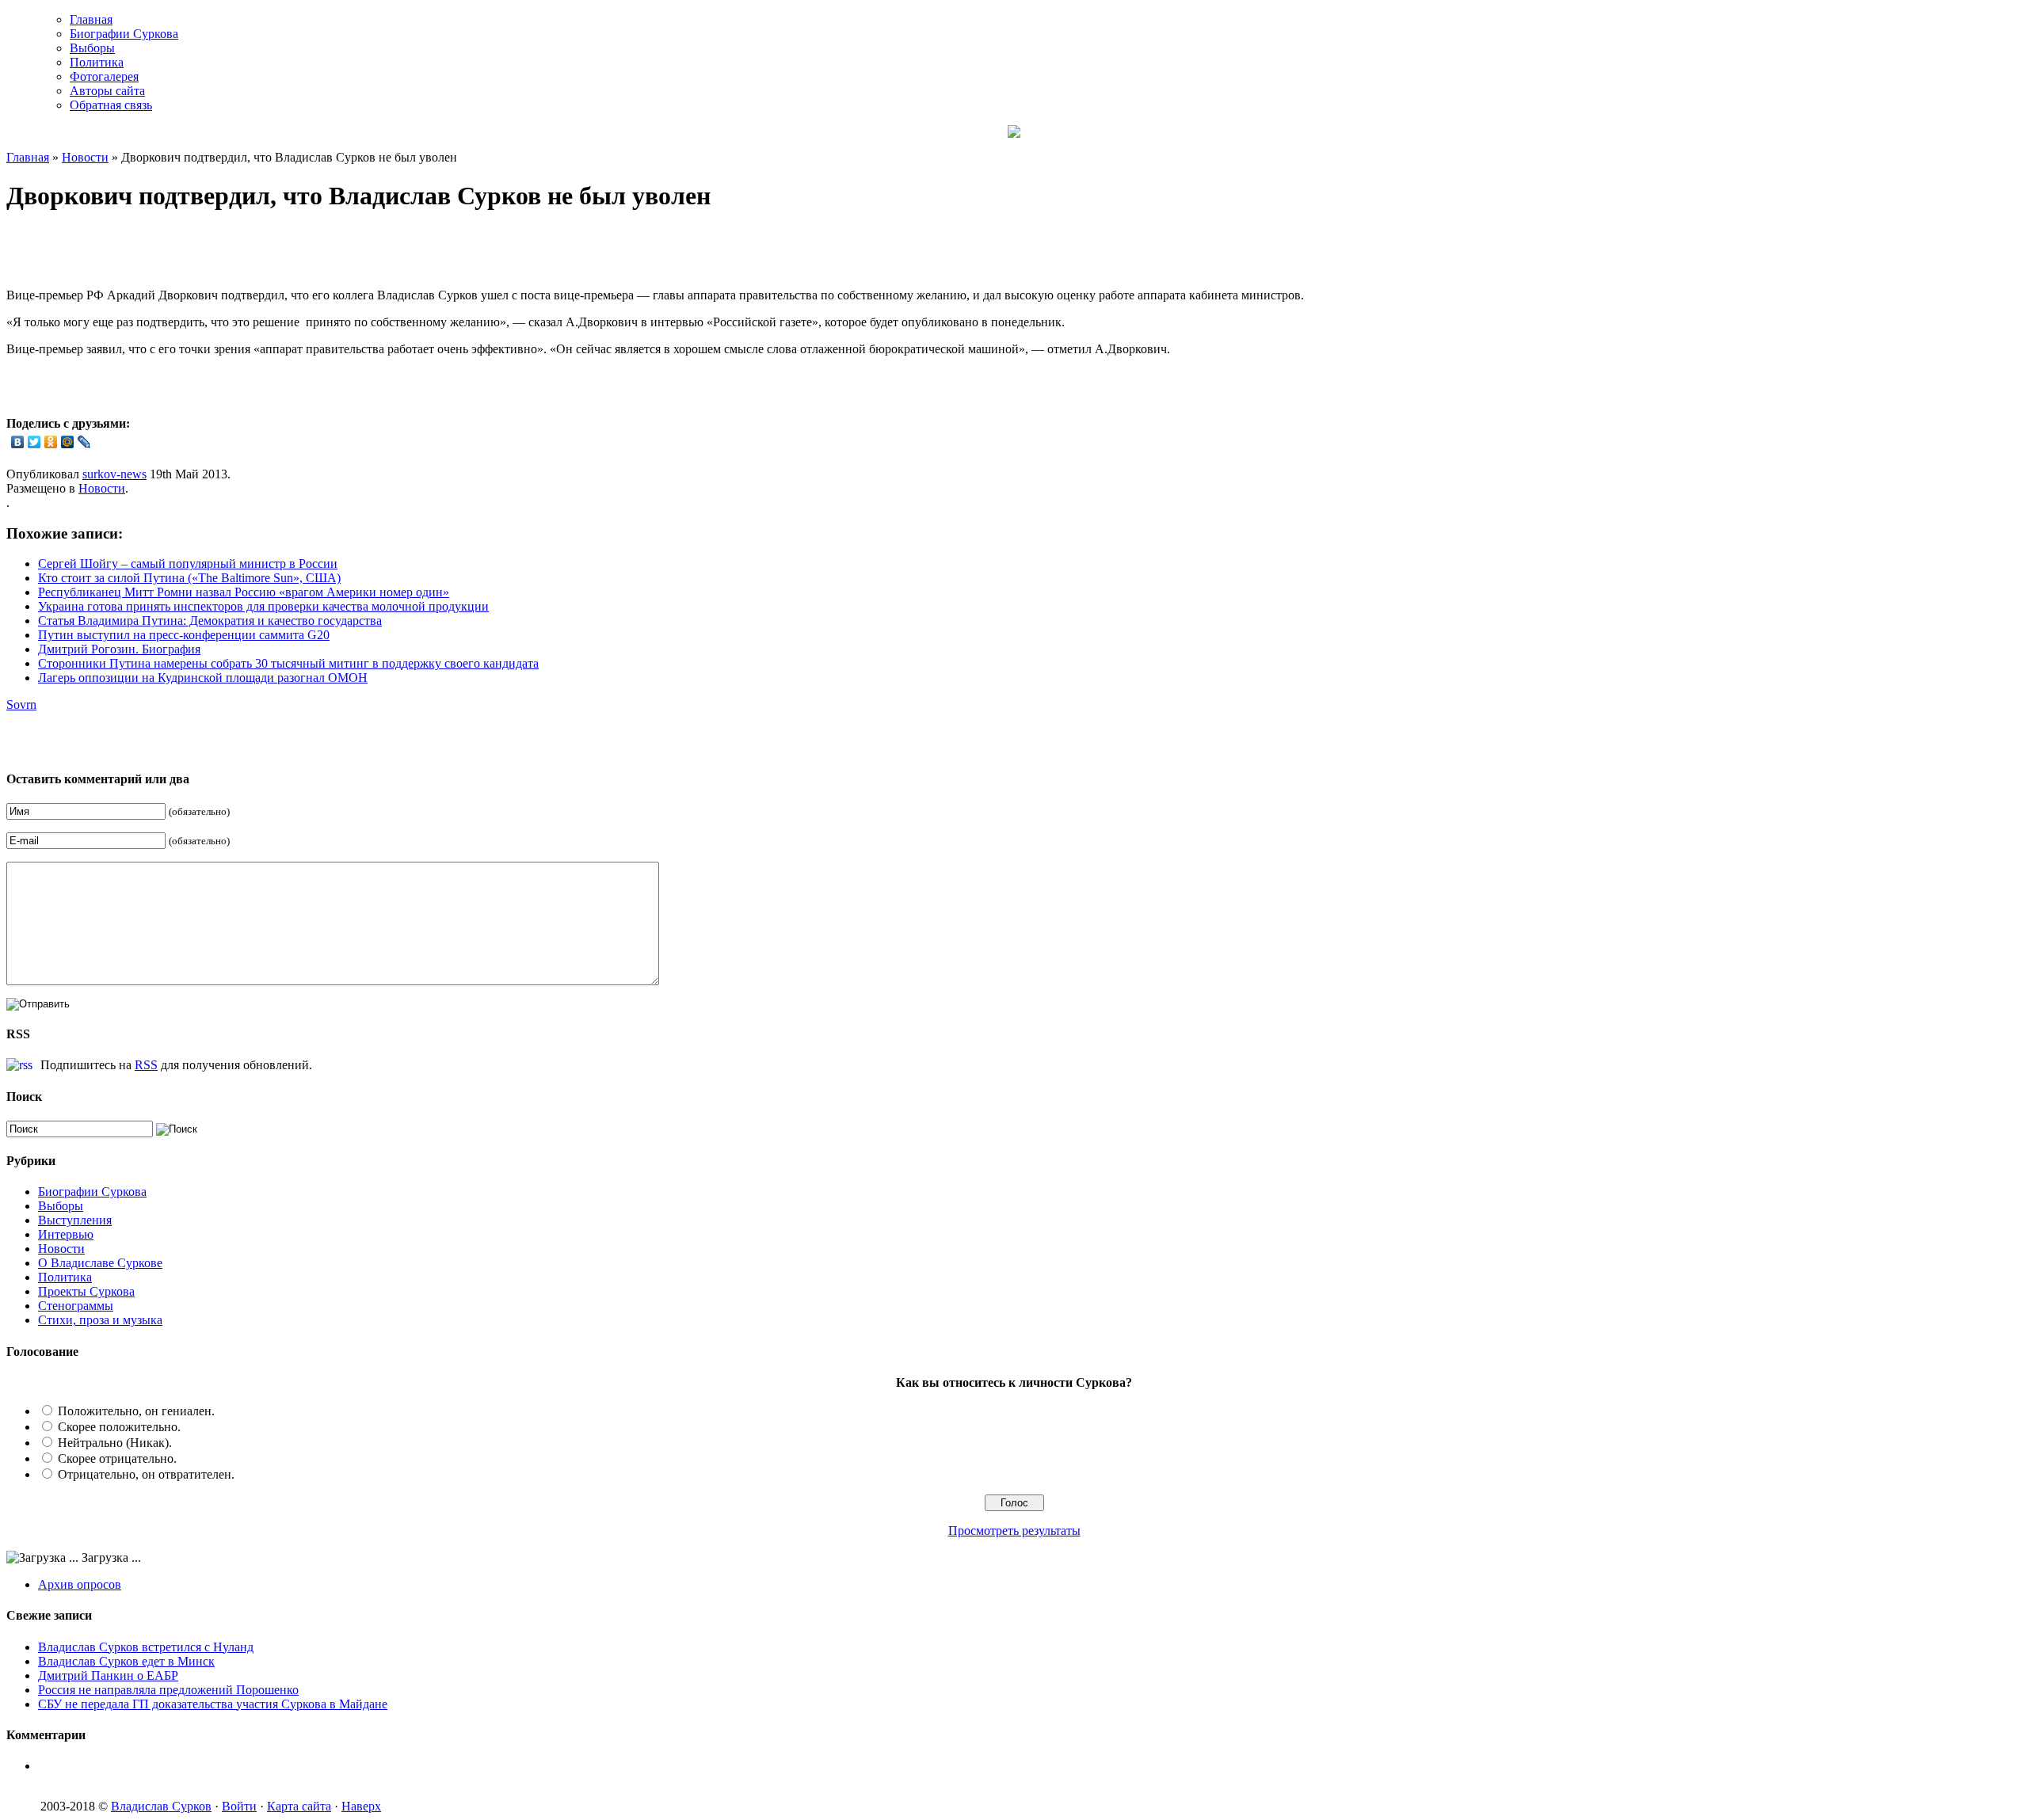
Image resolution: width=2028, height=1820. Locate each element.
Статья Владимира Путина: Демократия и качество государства (210, 621)
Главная (91, 19)
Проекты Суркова (86, 1291)
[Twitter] (34, 442)
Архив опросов (80, 1584)
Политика (97, 62)
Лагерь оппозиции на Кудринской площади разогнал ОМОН (203, 678)
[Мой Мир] (68, 442)
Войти (239, 1806)
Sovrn (21, 704)
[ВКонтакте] (18, 442)
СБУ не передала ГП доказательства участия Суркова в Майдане (213, 1704)
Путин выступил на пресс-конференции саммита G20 (184, 635)
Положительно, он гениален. (136, 1411)
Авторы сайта (107, 91)
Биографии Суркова (124, 34)
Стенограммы (76, 1306)
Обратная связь (111, 105)
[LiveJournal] (84, 442)
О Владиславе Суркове (100, 1263)
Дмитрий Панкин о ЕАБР (108, 1675)
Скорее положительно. (119, 1427)
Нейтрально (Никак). (115, 1443)
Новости (85, 157)
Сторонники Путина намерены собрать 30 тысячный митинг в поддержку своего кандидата (288, 663)
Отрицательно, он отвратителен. (146, 1474)
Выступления (75, 1220)
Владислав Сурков (161, 1806)
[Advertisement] (192, 252)
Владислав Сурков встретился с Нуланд (146, 1647)
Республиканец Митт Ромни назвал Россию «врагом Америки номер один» (244, 592)
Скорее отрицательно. (117, 1458)
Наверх (361, 1806)
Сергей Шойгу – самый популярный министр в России (188, 564)
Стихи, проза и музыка (100, 1320)
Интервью (66, 1234)
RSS (146, 1065)
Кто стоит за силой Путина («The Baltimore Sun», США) (189, 578)
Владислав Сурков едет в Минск (126, 1661)
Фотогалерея (104, 76)
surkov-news (114, 474)
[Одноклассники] (51, 442)
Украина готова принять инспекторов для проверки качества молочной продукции (263, 606)
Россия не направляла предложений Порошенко (168, 1690)
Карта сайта (299, 1806)
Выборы (92, 48)
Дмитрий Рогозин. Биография (119, 649)
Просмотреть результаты (1014, 1531)
